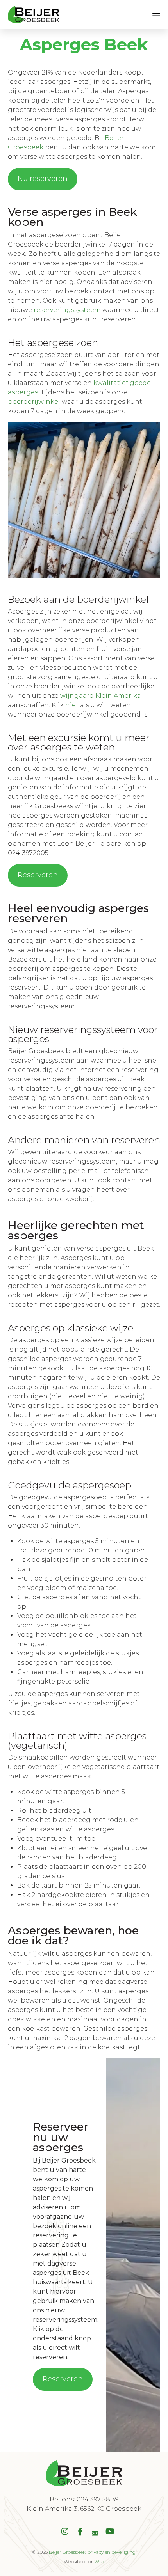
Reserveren (38, 875)
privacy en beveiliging (112, 2552)
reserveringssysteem (67, 310)
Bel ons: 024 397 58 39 (84, 2499)
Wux (99, 2561)
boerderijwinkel (34, 402)
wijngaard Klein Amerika (101, 696)
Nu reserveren (43, 179)
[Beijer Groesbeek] (34, 15)
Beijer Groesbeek (67, 2552)
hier (72, 705)
